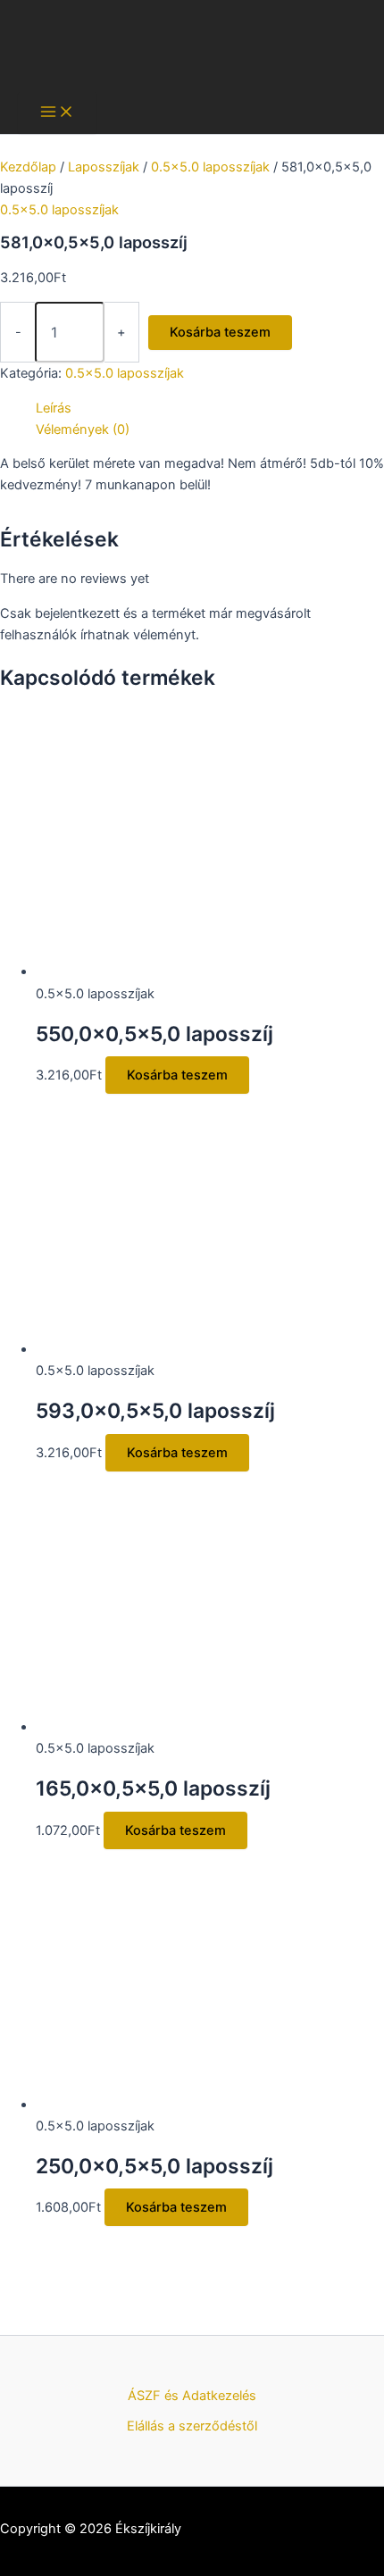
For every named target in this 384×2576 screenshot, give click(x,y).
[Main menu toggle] (57, 113)
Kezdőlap (28, 167)
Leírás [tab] (54, 408)
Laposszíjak (104, 167)
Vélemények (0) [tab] (83, 429)
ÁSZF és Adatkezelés (192, 2396)
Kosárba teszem (220, 332)
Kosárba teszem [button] (177, 1075)
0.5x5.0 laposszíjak (210, 167)
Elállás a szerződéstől (192, 2426)
